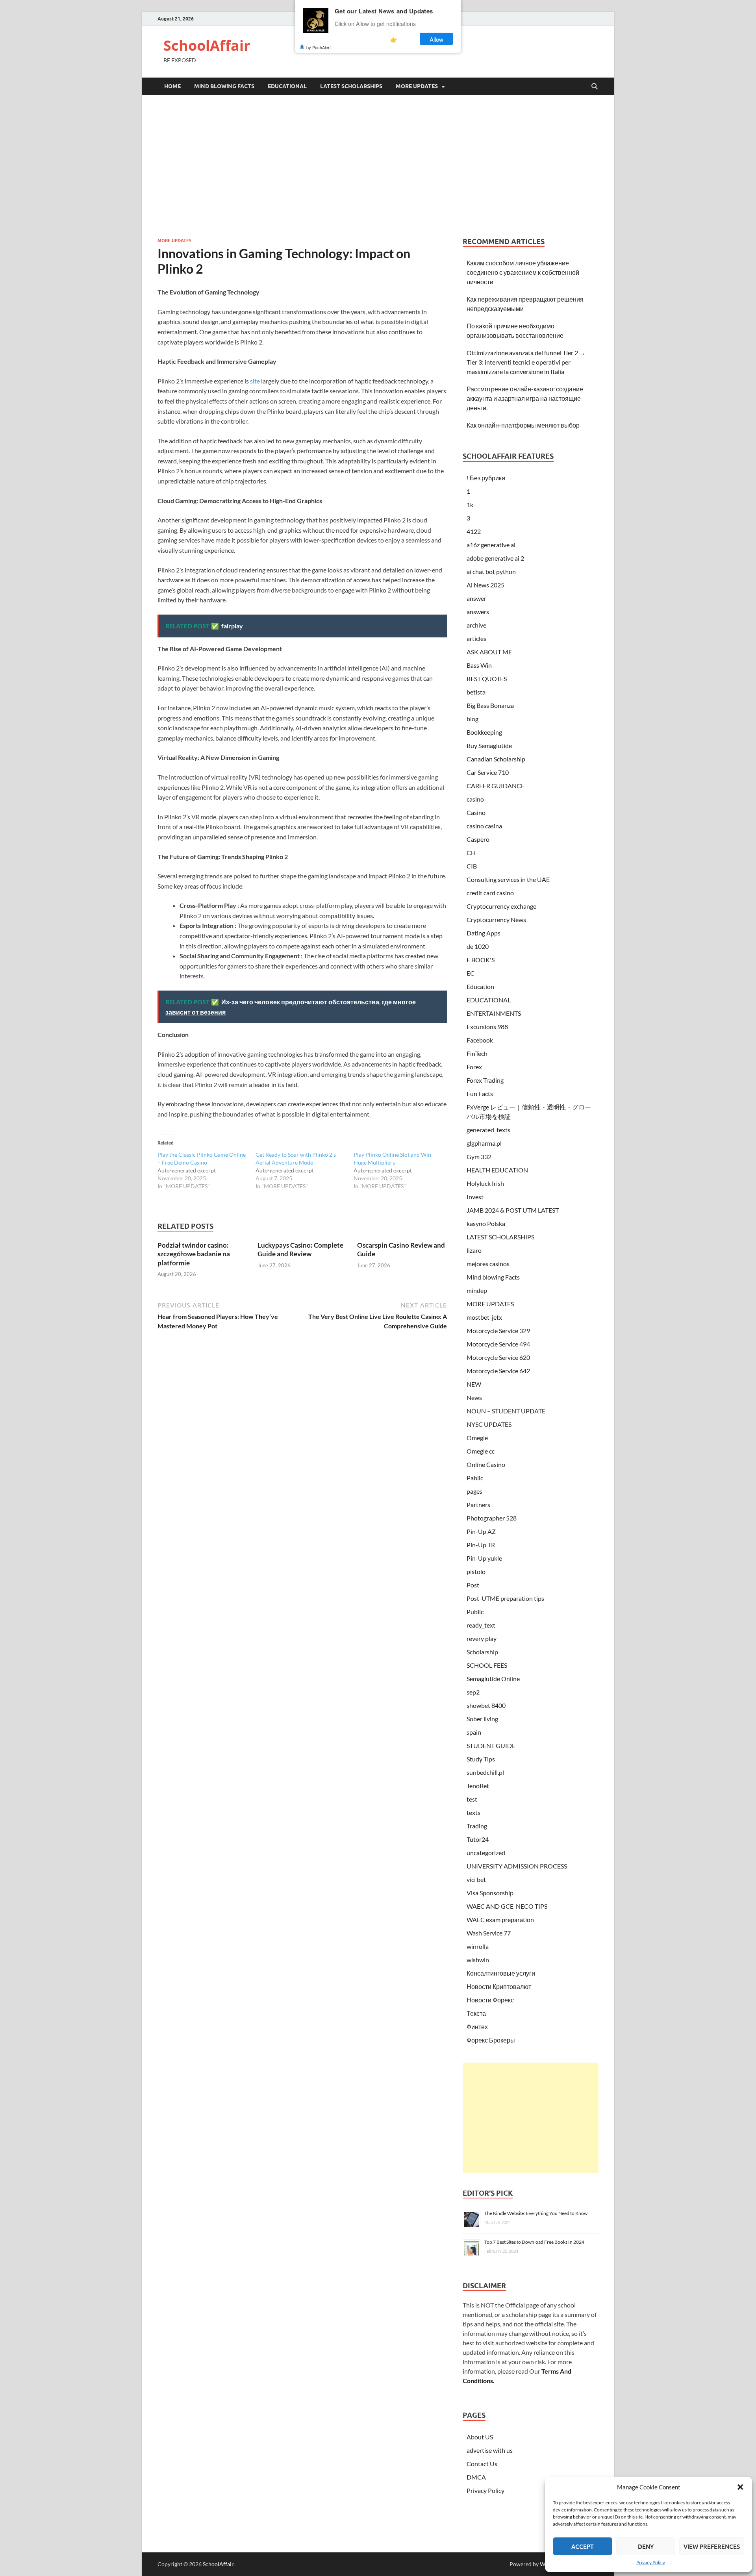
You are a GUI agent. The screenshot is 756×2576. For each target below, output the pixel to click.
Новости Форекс (490, 2000)
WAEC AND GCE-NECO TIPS (507, 1906)
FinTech (477, 1053)
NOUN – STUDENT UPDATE (506, 1411)
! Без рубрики (486, 478)
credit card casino (490, 893)
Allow (436, 39)
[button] (740, 2487)
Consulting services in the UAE (508, 879)
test (472, 1799)
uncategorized (486, 1853)
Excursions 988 (487, 1027)
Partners (478, 1505)
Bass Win (479, 665)
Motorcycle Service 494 (498, 1344)
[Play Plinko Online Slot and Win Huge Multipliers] (403, 1170)
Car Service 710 (488, 772)
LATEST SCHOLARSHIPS (351, 86)
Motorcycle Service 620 (498, 1357)
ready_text (481, 1625)
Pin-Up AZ (481, 1531)
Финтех (477, 2027)
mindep (477, 1290)
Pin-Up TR (481, 1545)
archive (476, 625)
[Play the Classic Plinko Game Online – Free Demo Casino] (207, 1170)
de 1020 (478, 946)
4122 (474, 531)
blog (472, 719)
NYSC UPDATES (489, 1424)
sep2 (473, 1692)
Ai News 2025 (485, 585)
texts (473, 1812)
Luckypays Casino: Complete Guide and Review (300, 1249)
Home (172, 86)
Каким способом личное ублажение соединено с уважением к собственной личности (523, 272)
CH (471, 853)
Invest (475, 1197)
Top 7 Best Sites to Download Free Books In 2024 (534, 2242)
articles (476, 638)
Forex (474, 1067)
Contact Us (482, 2464)
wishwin (478, 1960)
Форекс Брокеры (491, 2040)
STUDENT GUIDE (491, 1745)
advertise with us (490, 2450)
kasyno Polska (486, 1223)
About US (480, 2437)
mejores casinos (488, 1264)
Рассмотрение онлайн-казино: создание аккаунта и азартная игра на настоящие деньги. (525, 398)
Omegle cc (481, 1451)
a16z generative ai (491, 545)
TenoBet (478, 1786)
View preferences (712, 2546)
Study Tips (481, 1759)
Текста (476, 2013)
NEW (474, 1384)
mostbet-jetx (484, 1317)
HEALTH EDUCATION (497, 1170)
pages (474, 1491)
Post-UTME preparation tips (505, 1598)
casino (475, 799)
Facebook (480, 1040)
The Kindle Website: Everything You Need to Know (536, 2213)
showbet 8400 (486, 1705)
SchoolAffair (207, 45)
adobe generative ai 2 (495, 558)
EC (471, 973)
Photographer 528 (492, 1518)
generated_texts (488, 1130)
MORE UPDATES (417, 86)
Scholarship (482, 1652)
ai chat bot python (491, 571)
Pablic (475, 1478)
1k (470, 505)
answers (478, 612)
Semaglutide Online (493, 1679)
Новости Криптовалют (499, 1986)
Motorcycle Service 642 (498, 1371)
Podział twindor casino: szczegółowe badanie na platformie (194, 1254)
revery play (482, 1638)
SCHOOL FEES (487, 1665)
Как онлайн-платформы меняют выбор (523, 425)
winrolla (478, 1946)
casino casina (484, 826)
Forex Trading (485, 1080)
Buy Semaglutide (489, 745)
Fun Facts (480, 1094)
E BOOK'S (481, 960)
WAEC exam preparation (500, 1919)
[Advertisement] (378, 166)
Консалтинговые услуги (501, 1973)
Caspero (478, 839)
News (474, 1397)
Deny (646, 2546)
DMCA (476, 2477)
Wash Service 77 (489, 1933)
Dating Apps (484, 933)
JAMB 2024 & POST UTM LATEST (513, 1210)
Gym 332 (479, 1157)
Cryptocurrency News (496, 919)
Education (480, 986)
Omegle (477, 1438)
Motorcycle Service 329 (498, 1331)
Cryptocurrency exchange (501, 906)
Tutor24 (478, 1839)
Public (475, 1612)
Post (473, 1585)
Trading (477, 1826)
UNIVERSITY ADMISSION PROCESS (517, 1866)
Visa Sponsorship (490, 1893)
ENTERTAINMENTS (494, 1013)
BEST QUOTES (487, 679)
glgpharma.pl (484, 1143)
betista (476, 692)
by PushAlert (319, 47)
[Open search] (595, 87)
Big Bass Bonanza (490, 705)
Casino (476, 812)
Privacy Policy (651, 2562)
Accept (583, 2546)
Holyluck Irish (485, 1183)
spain (474, 1732)
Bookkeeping (484, 732)
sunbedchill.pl (485, 1772)
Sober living (482, 1719)
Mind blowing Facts (224, 86)
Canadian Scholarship (496, 759)
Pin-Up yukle (484, 1558)
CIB (472, 866)
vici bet (476, 1879)
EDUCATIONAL (287, 86)
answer (476, 598)
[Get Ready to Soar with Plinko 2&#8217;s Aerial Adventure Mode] (305, 1170)
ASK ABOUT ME (489, 652)
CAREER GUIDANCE (496, 786)
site (255, 381)
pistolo (476, 1571)
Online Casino (486, 1464)
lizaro (474, 1250)
